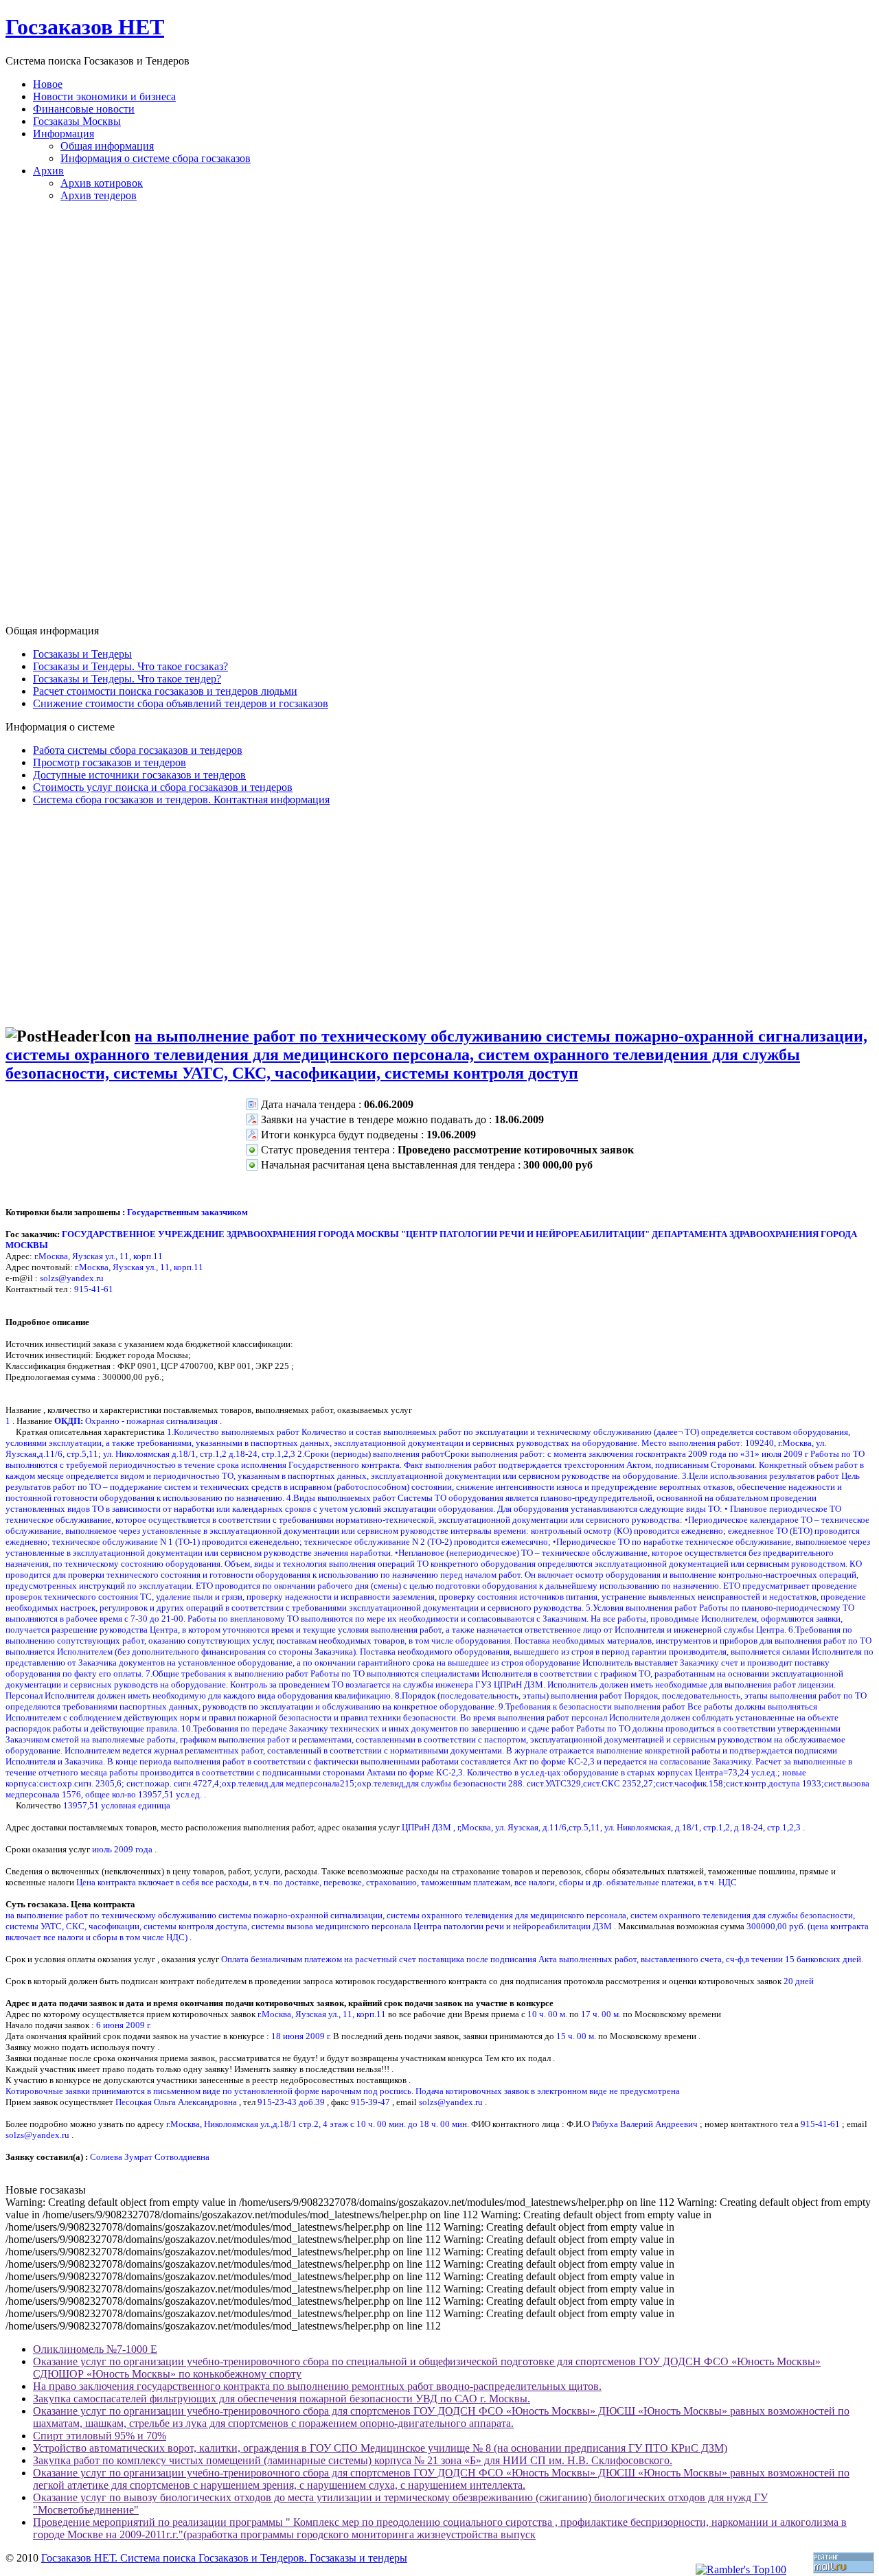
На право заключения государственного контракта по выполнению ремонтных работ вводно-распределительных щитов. (317, 2386)
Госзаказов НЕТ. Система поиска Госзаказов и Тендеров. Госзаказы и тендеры (224, 2558)
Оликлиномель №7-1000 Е (95, 2349)
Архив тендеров (99, 195)
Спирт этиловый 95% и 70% (100, 2436)
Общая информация (107, 146)
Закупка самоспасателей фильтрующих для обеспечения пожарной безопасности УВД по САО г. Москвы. (282, 2399)
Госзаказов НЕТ (85, 27)
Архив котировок (102, 183)
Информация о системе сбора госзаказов (156, 158)
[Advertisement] (439, 419)
